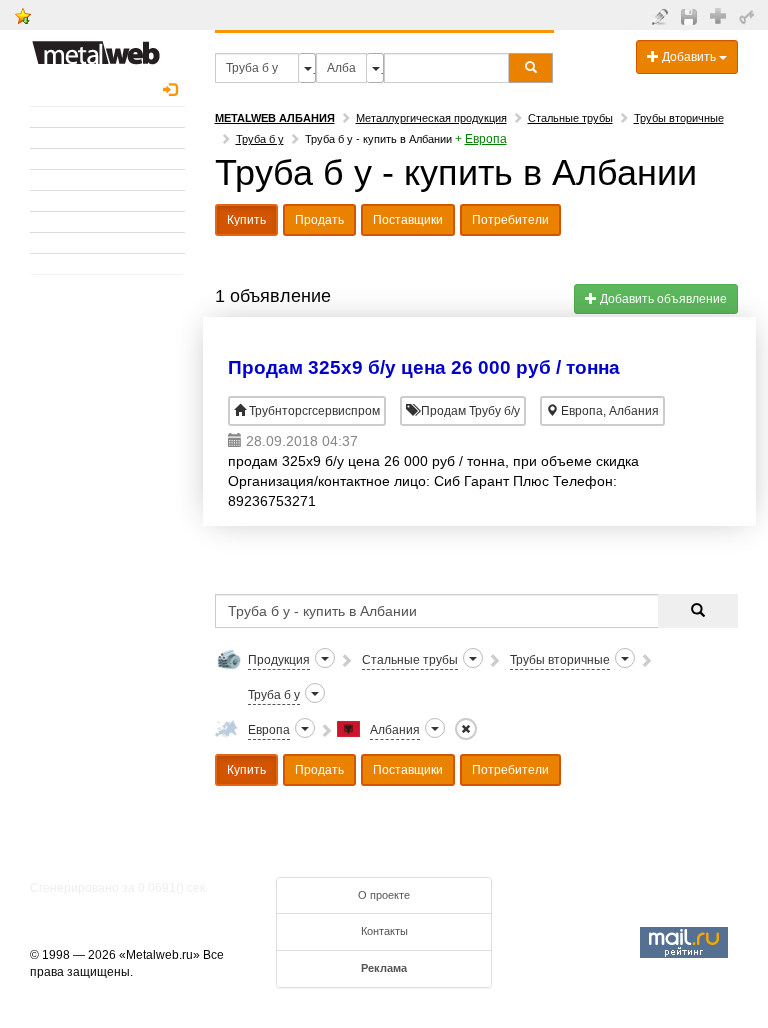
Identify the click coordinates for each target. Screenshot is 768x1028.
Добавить (689, 57)
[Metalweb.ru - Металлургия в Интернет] (96, 47)
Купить (246, 220)
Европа (486, 139)
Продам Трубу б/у (469, 411)
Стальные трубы (570, 118)
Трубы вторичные (679, 118)
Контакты (384, 931)
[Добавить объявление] (662, 16)
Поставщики (408, 220)
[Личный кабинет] (749, 16)
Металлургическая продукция (431, 118)
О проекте (384, 895)
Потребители (510, 220)
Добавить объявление (662, 299)
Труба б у (260, 139)
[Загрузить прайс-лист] (691, 16)
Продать (319, 220)
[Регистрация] (720, 15)
